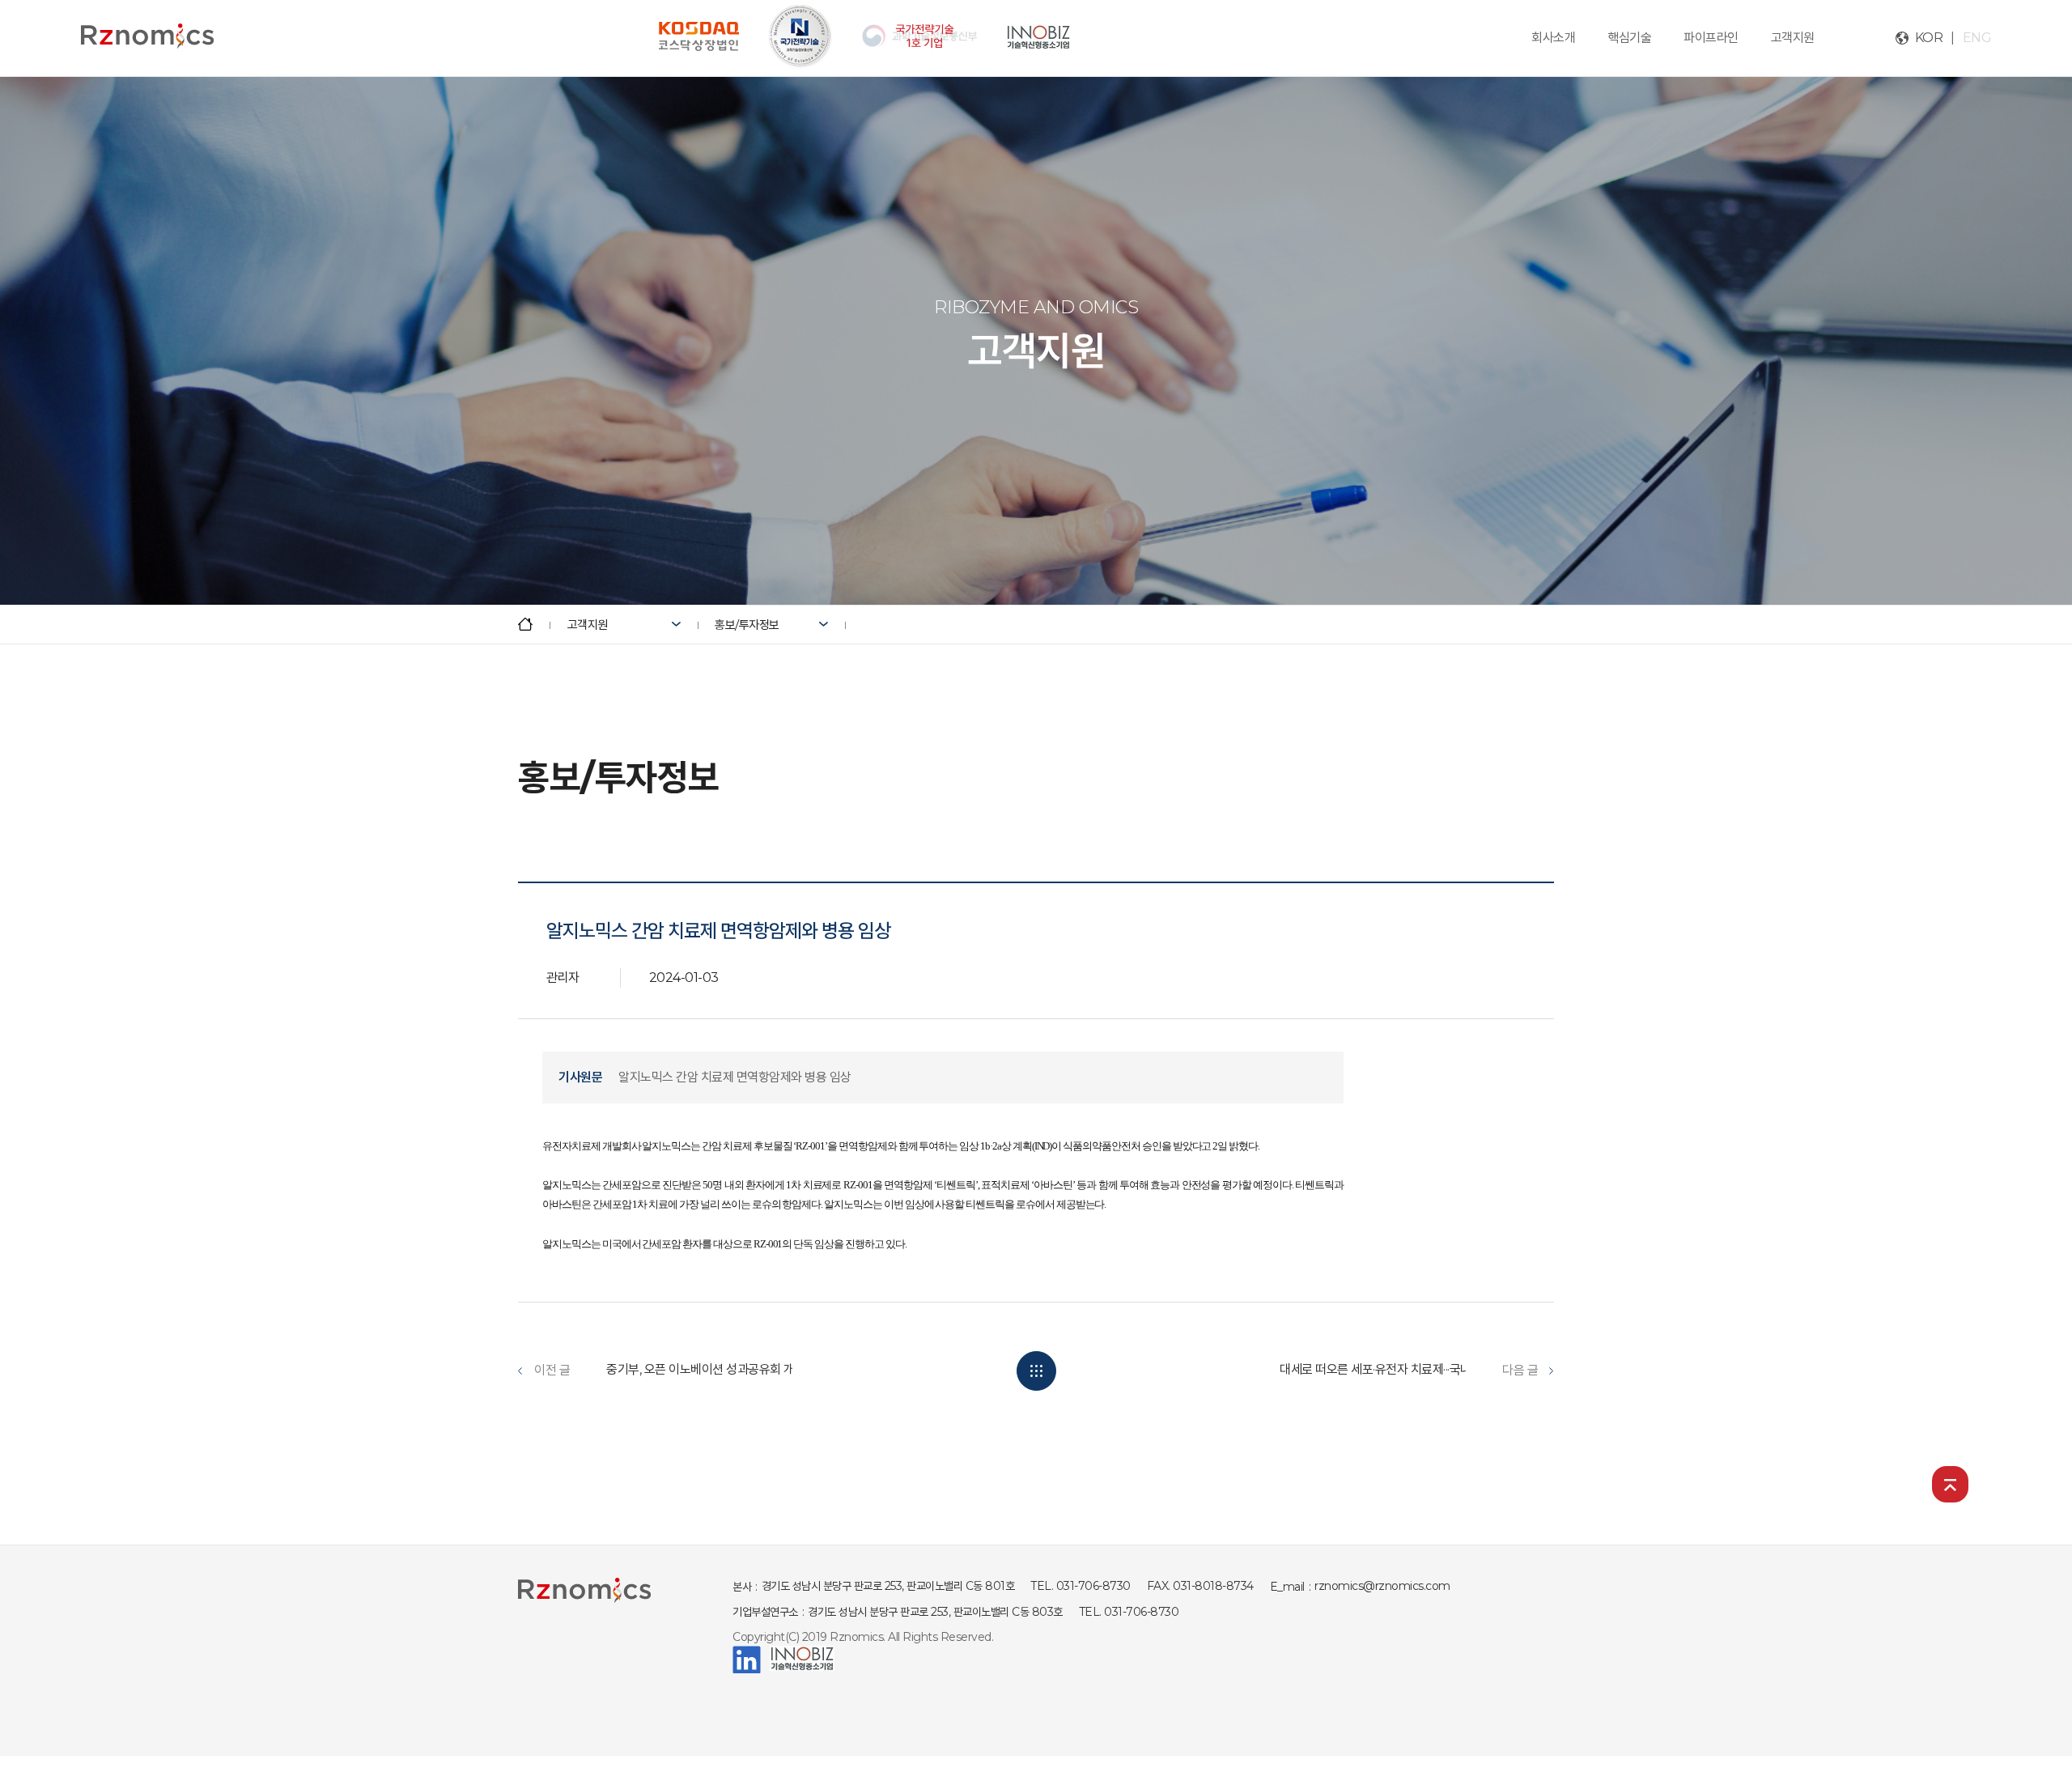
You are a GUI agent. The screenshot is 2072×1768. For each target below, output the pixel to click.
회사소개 (1553, 38)
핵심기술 (1629, 38)
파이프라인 (1711, 38)
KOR (1929, 38)
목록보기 (1036, 1371)
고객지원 (1793, 38)
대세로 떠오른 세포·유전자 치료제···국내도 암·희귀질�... (1414, 1369)
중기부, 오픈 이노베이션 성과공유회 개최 (706, 1369)
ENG (1977, 38)
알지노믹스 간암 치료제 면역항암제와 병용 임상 (735, 1077)
